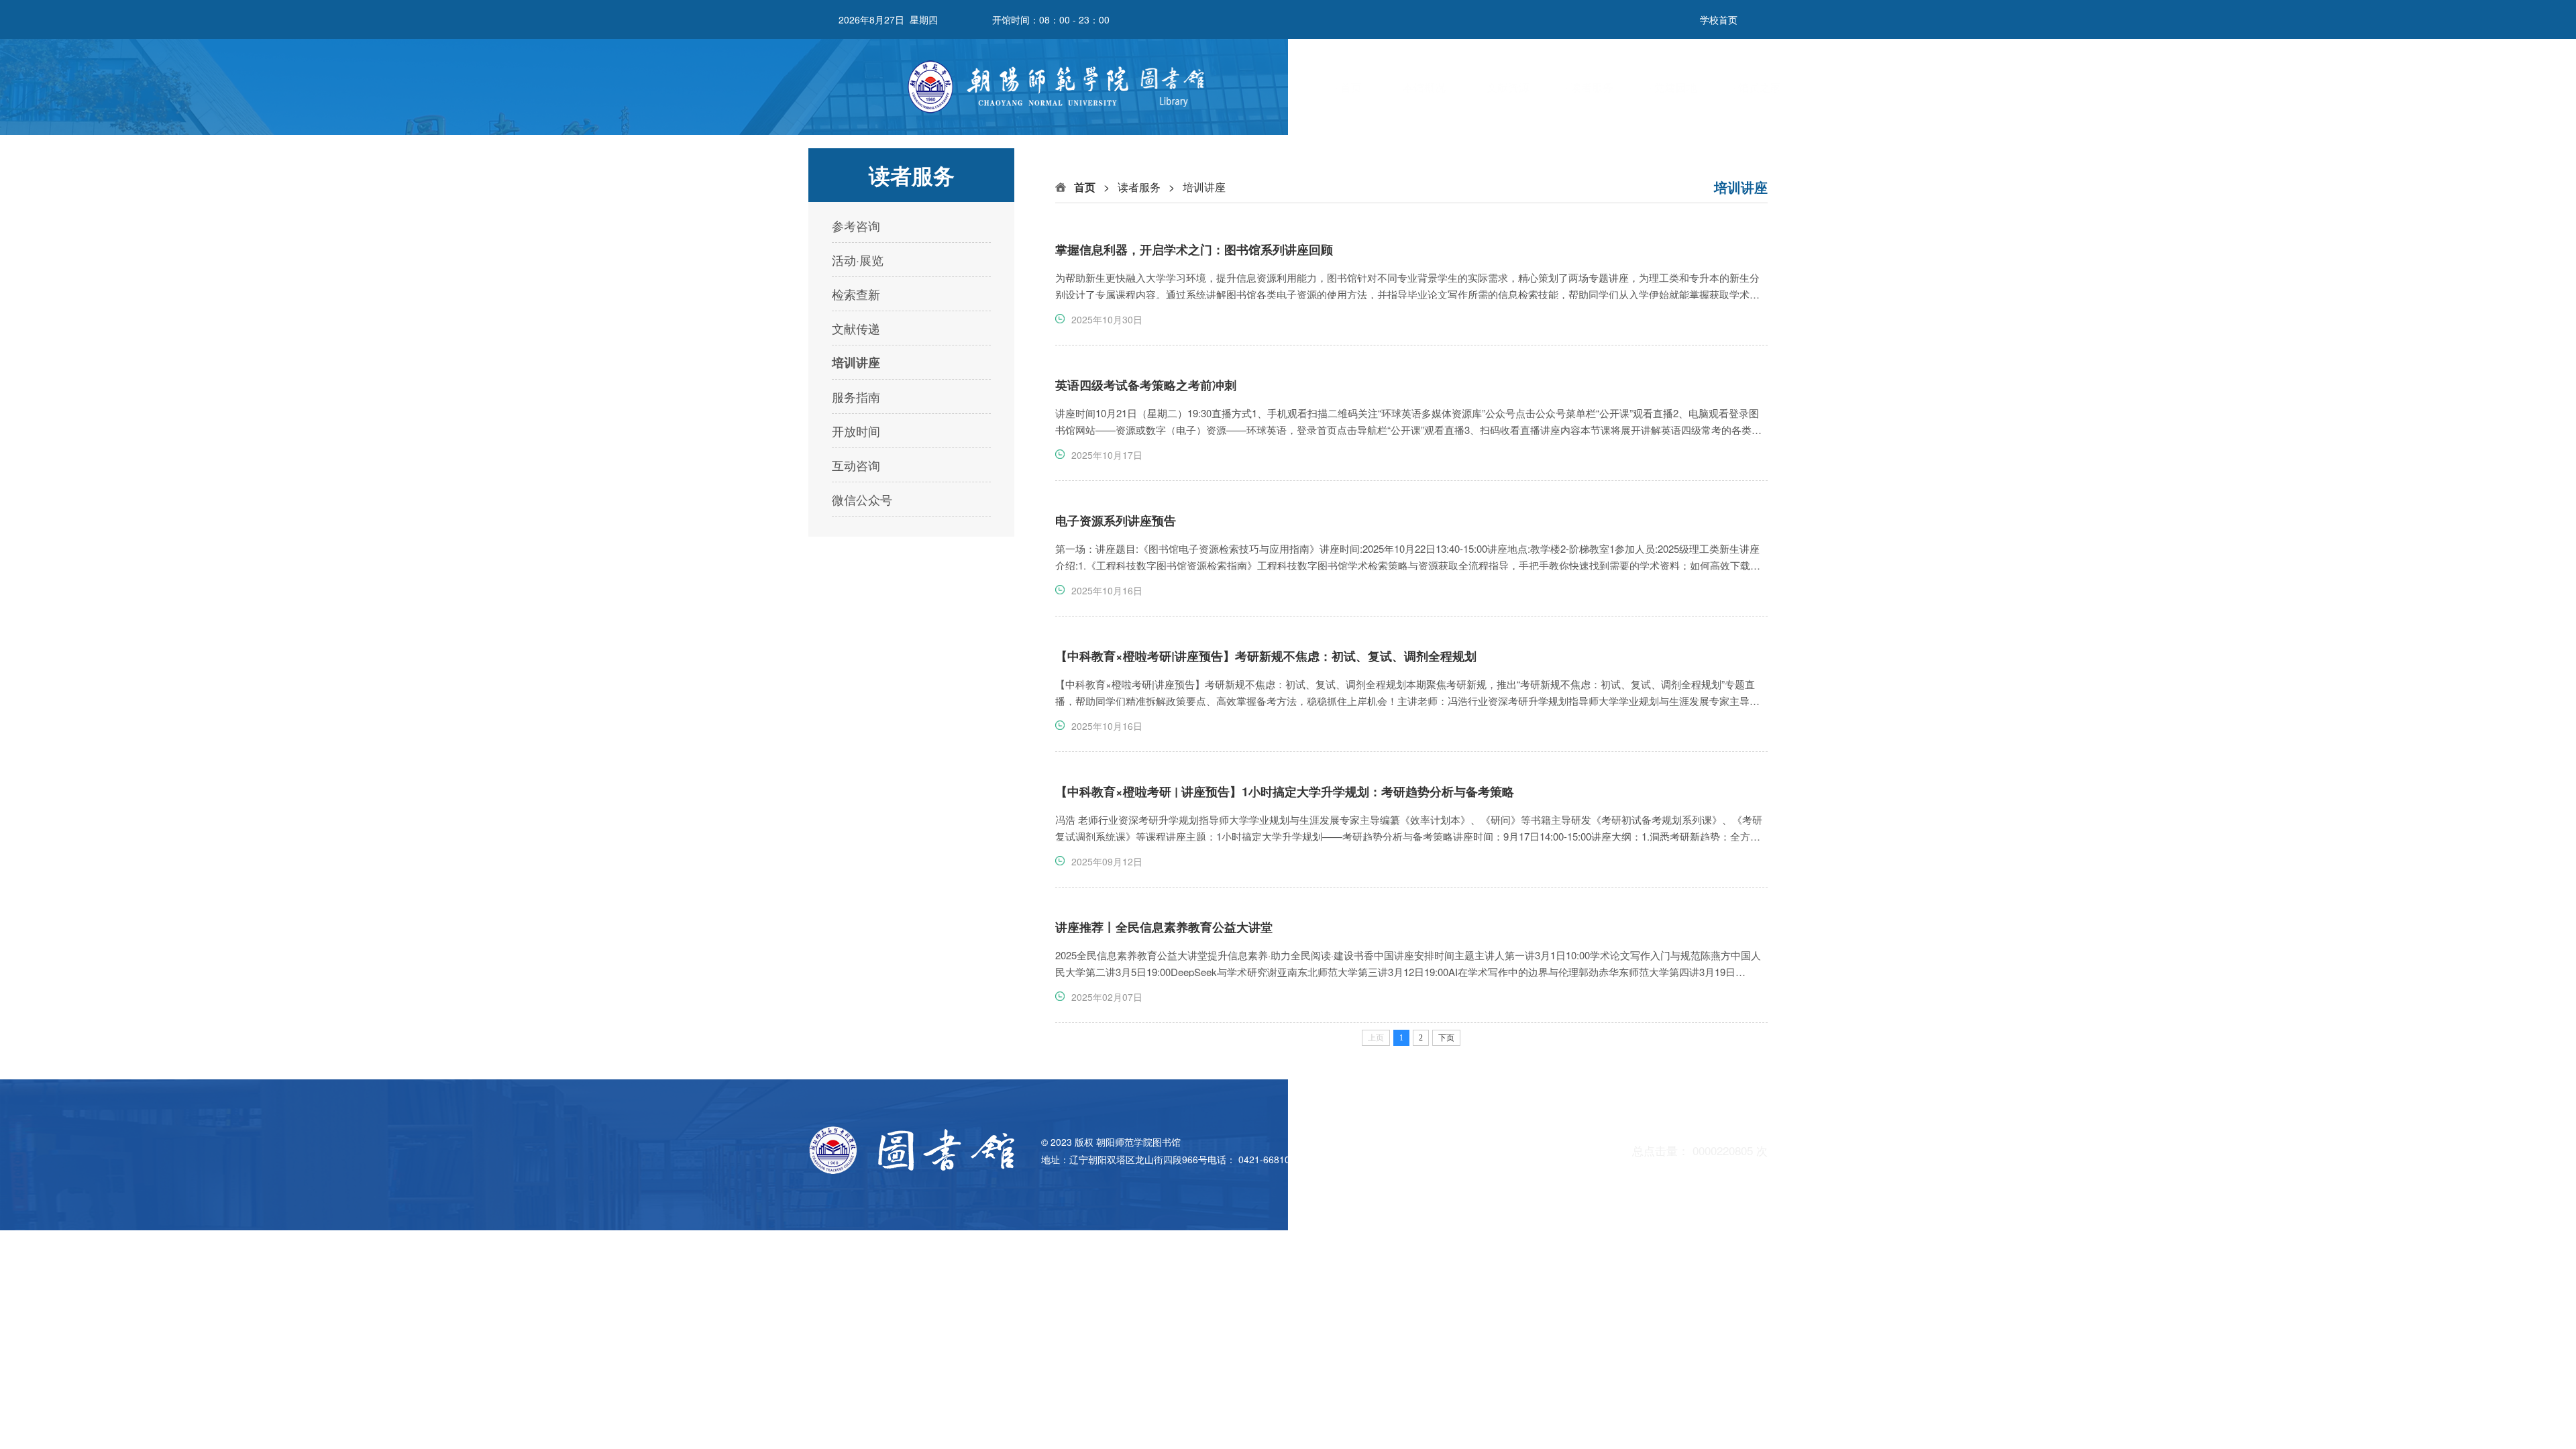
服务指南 (856, 396)
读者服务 (1139, 187)
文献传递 (856, 328)
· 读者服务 (1589, 87)
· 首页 (1348, 87)
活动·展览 (858, 260)
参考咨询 (856, 225)
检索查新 (856, 294)
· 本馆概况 (1421, 87)
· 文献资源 (1505, 87)
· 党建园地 (1673, 87)
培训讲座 (856, 362)
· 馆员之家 (1757, 87)
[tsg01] (1065, 87)
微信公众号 (862, 499)
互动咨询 (856, 465)
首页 (1085, 187)
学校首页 (1719, 19)
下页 (1446, 1038)
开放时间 (856, 431)
